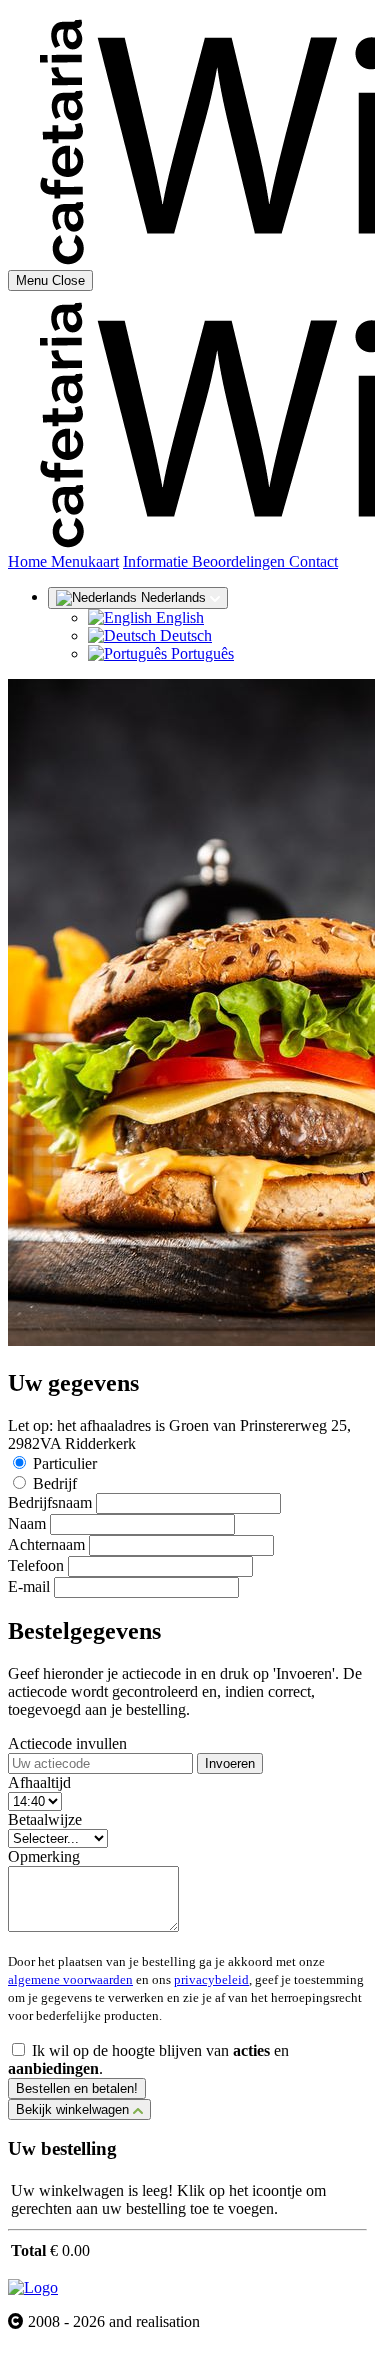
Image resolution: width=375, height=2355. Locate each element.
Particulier (65, 1463)
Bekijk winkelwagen (74, 2109)
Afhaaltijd (39, 1782)
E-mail (29, 1586)
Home (29, 561)
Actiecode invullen (67, 1743)
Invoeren (230, 1763)
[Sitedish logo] (33, 2287)
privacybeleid (211, 1979)
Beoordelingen (240, 561)
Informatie (157, 561)
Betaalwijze (45, 1819)
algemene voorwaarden (70, 1979)
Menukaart (85, 561)
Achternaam (46, 1544)
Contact (313, 561)
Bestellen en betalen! (77, 2088)
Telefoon (36, 1565)
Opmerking (44, 1856)
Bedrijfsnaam (50, 1502)
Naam (27, 1523)
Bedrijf (55, 1483)
